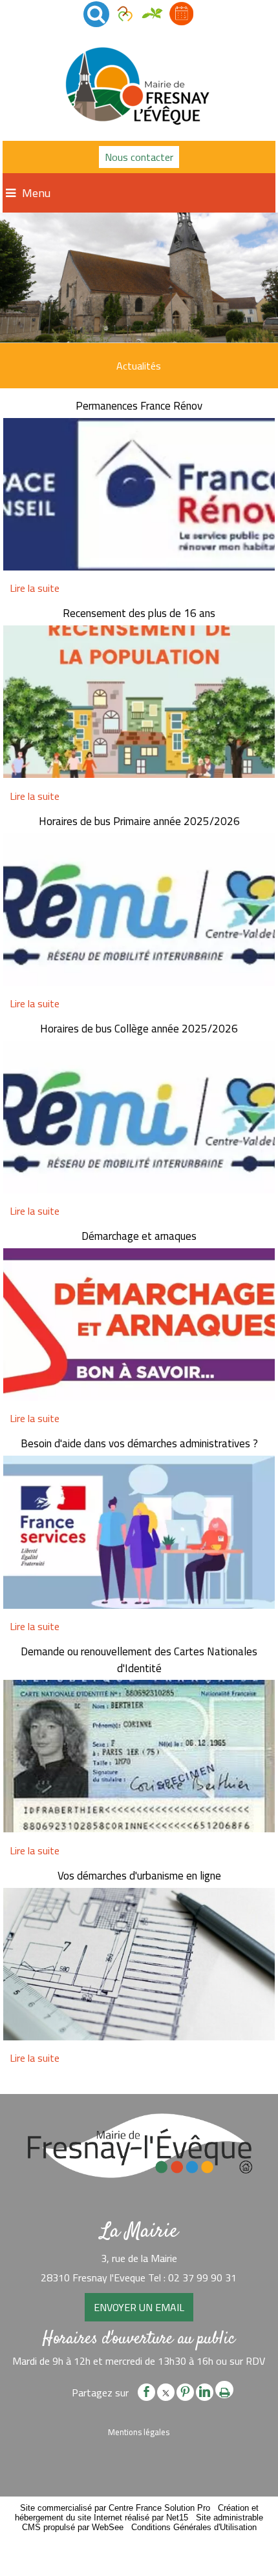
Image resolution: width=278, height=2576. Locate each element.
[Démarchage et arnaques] (139, 1326)
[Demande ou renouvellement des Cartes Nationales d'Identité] (139, 1758)
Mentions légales (139, 2432)
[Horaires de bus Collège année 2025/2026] (139, 1119)
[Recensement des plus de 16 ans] (139, 704)
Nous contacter (139, 157)
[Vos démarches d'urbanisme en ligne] (139, 1966)
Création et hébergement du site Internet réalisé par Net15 (137, 2513)
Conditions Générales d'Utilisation (194, 2527)
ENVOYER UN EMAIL (139, 2307)
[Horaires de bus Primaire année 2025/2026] (139, 911)
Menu (36, 193)
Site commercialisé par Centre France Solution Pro (115, 2508)
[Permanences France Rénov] (139, 496)
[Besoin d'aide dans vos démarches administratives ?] (139, 1534)
